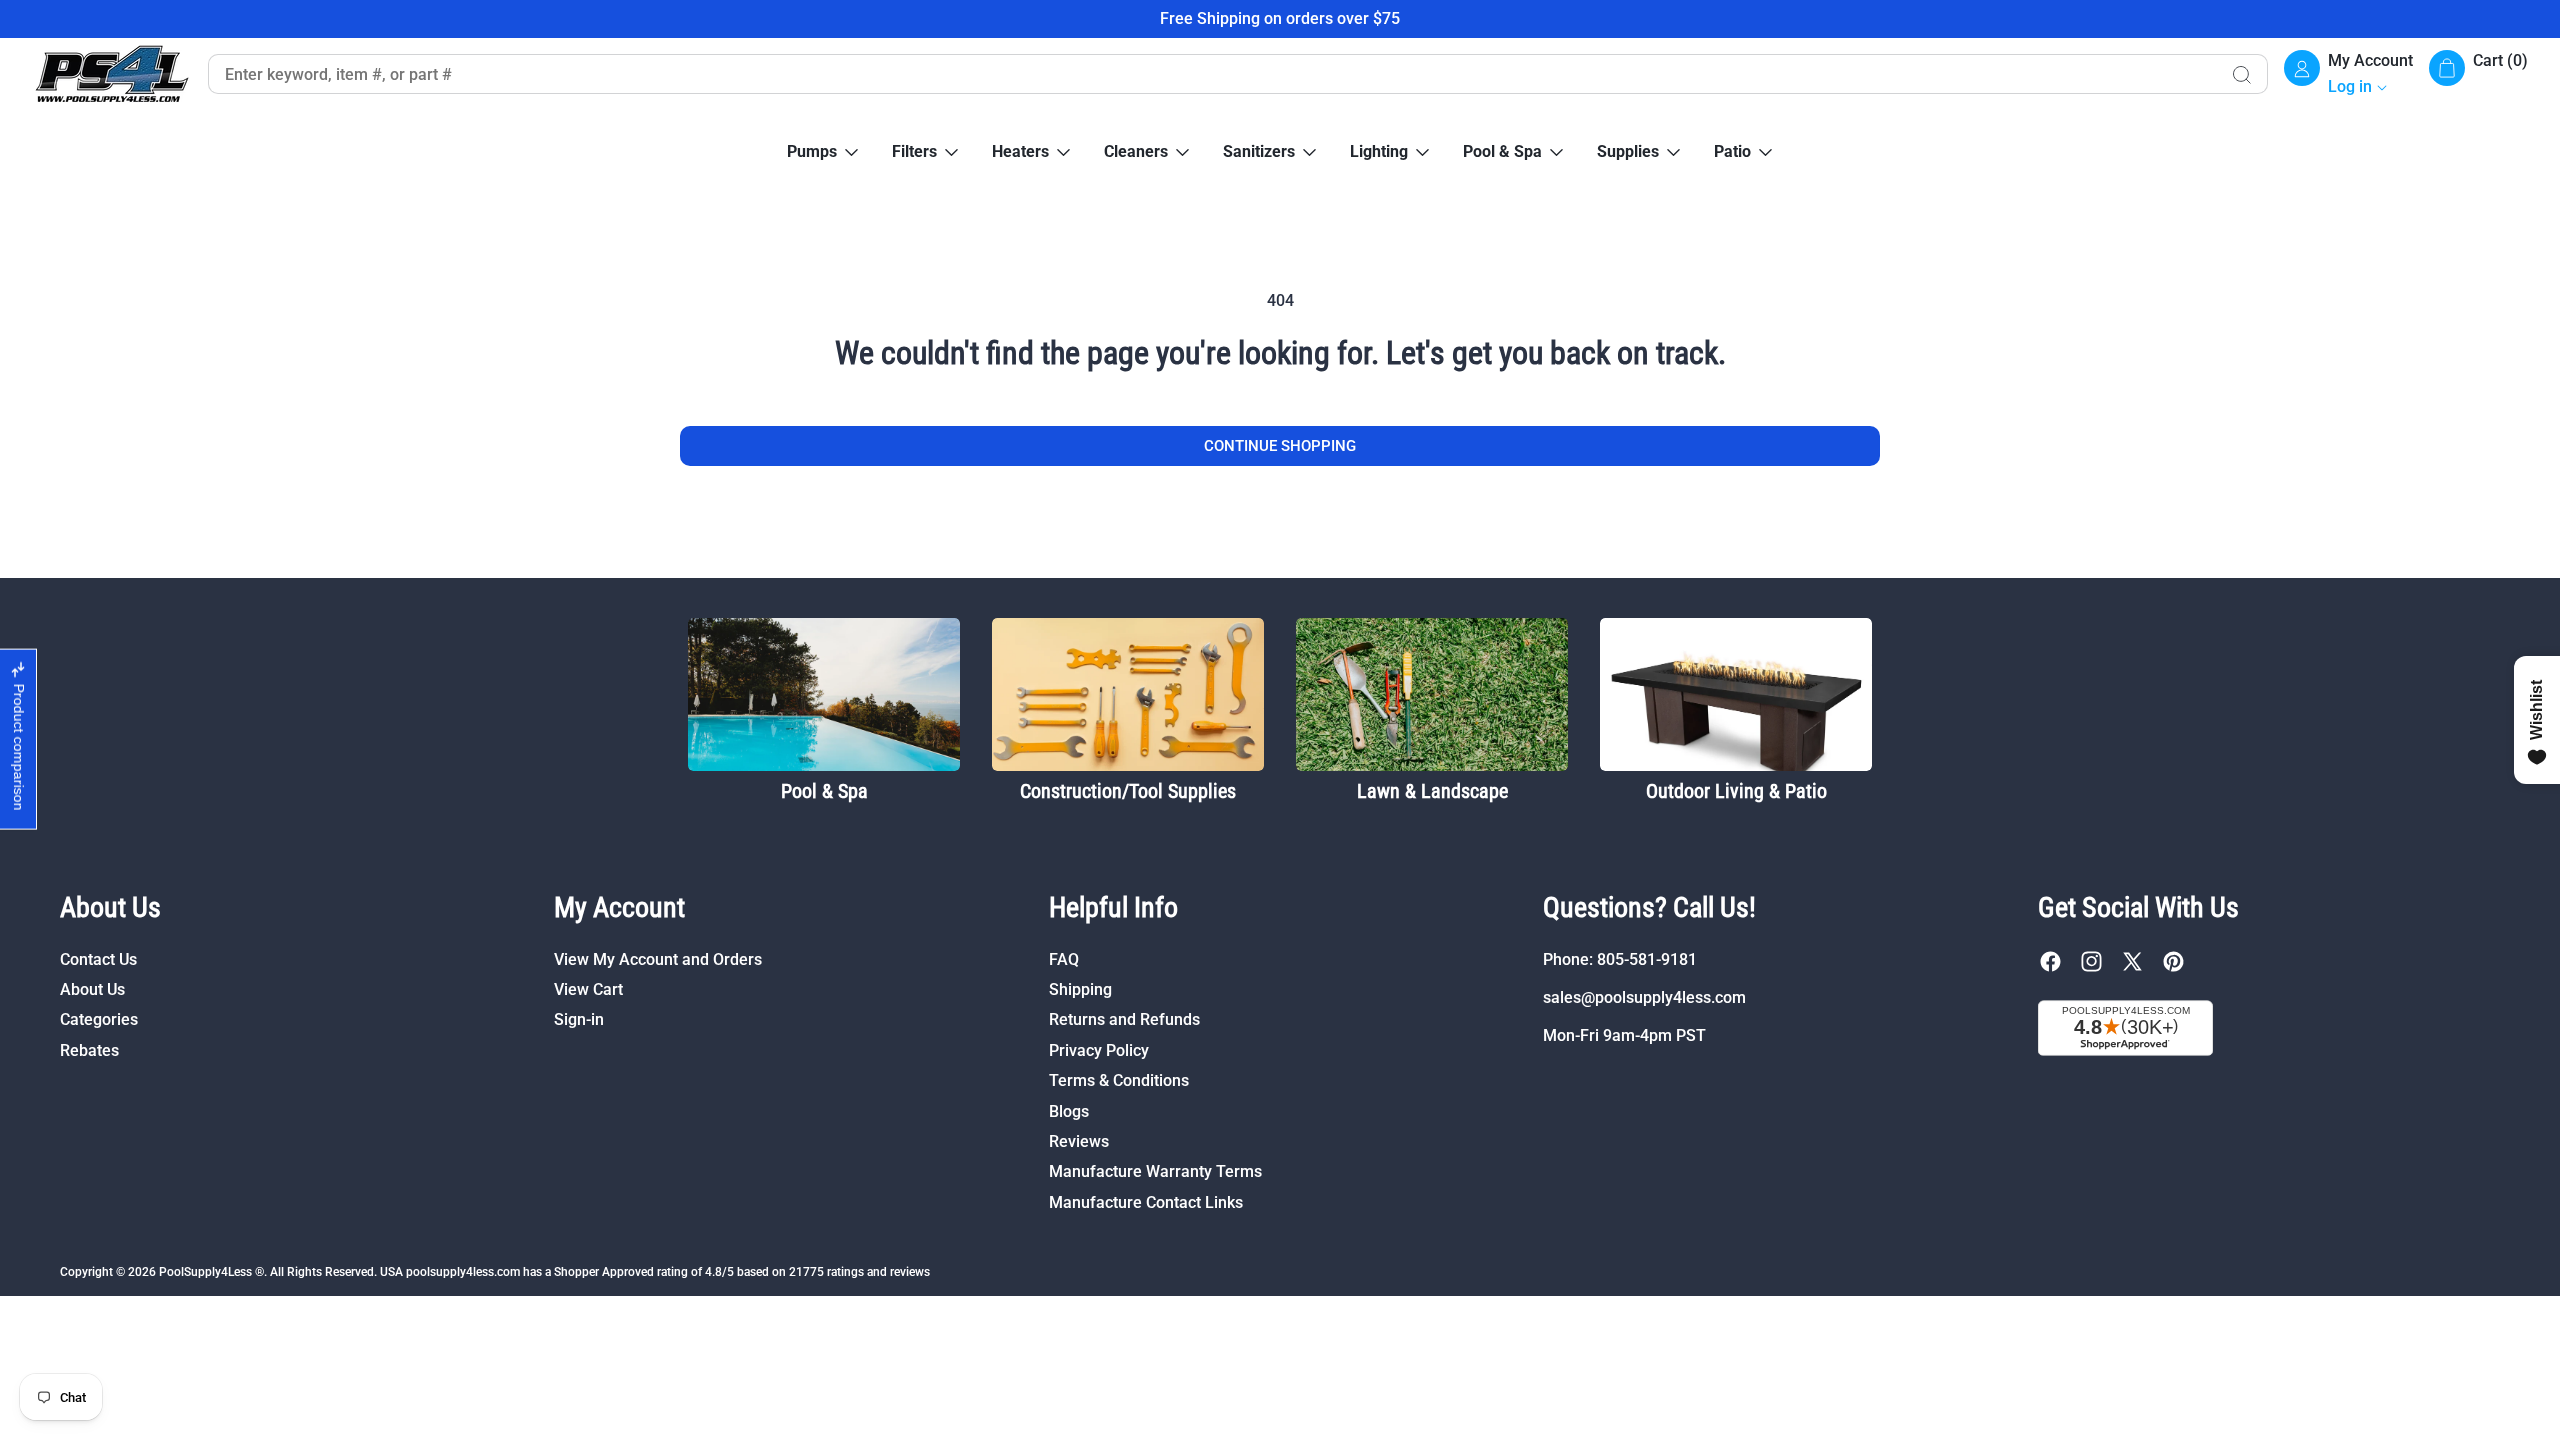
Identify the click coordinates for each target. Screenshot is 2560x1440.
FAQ (1064, 959)
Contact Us (98, 959)
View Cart (588, 989)
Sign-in (579, 1019)
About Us (92, 989)
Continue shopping (1280, 446)
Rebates (89, 1050)
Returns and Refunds (1124, 1019)
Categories (99, 1019)
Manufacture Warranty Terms (1155, 1171)
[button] (2478, 74)
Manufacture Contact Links (1146, 1202)
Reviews (1079, 1141)
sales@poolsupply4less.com (1644, 997)
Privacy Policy (1099, 1050)
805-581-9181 (1647, 959)
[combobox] (1212, 74)
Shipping (1080, 989)
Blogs (1069, 1111)
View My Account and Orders (658, 959)
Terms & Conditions (1119, 1080)
